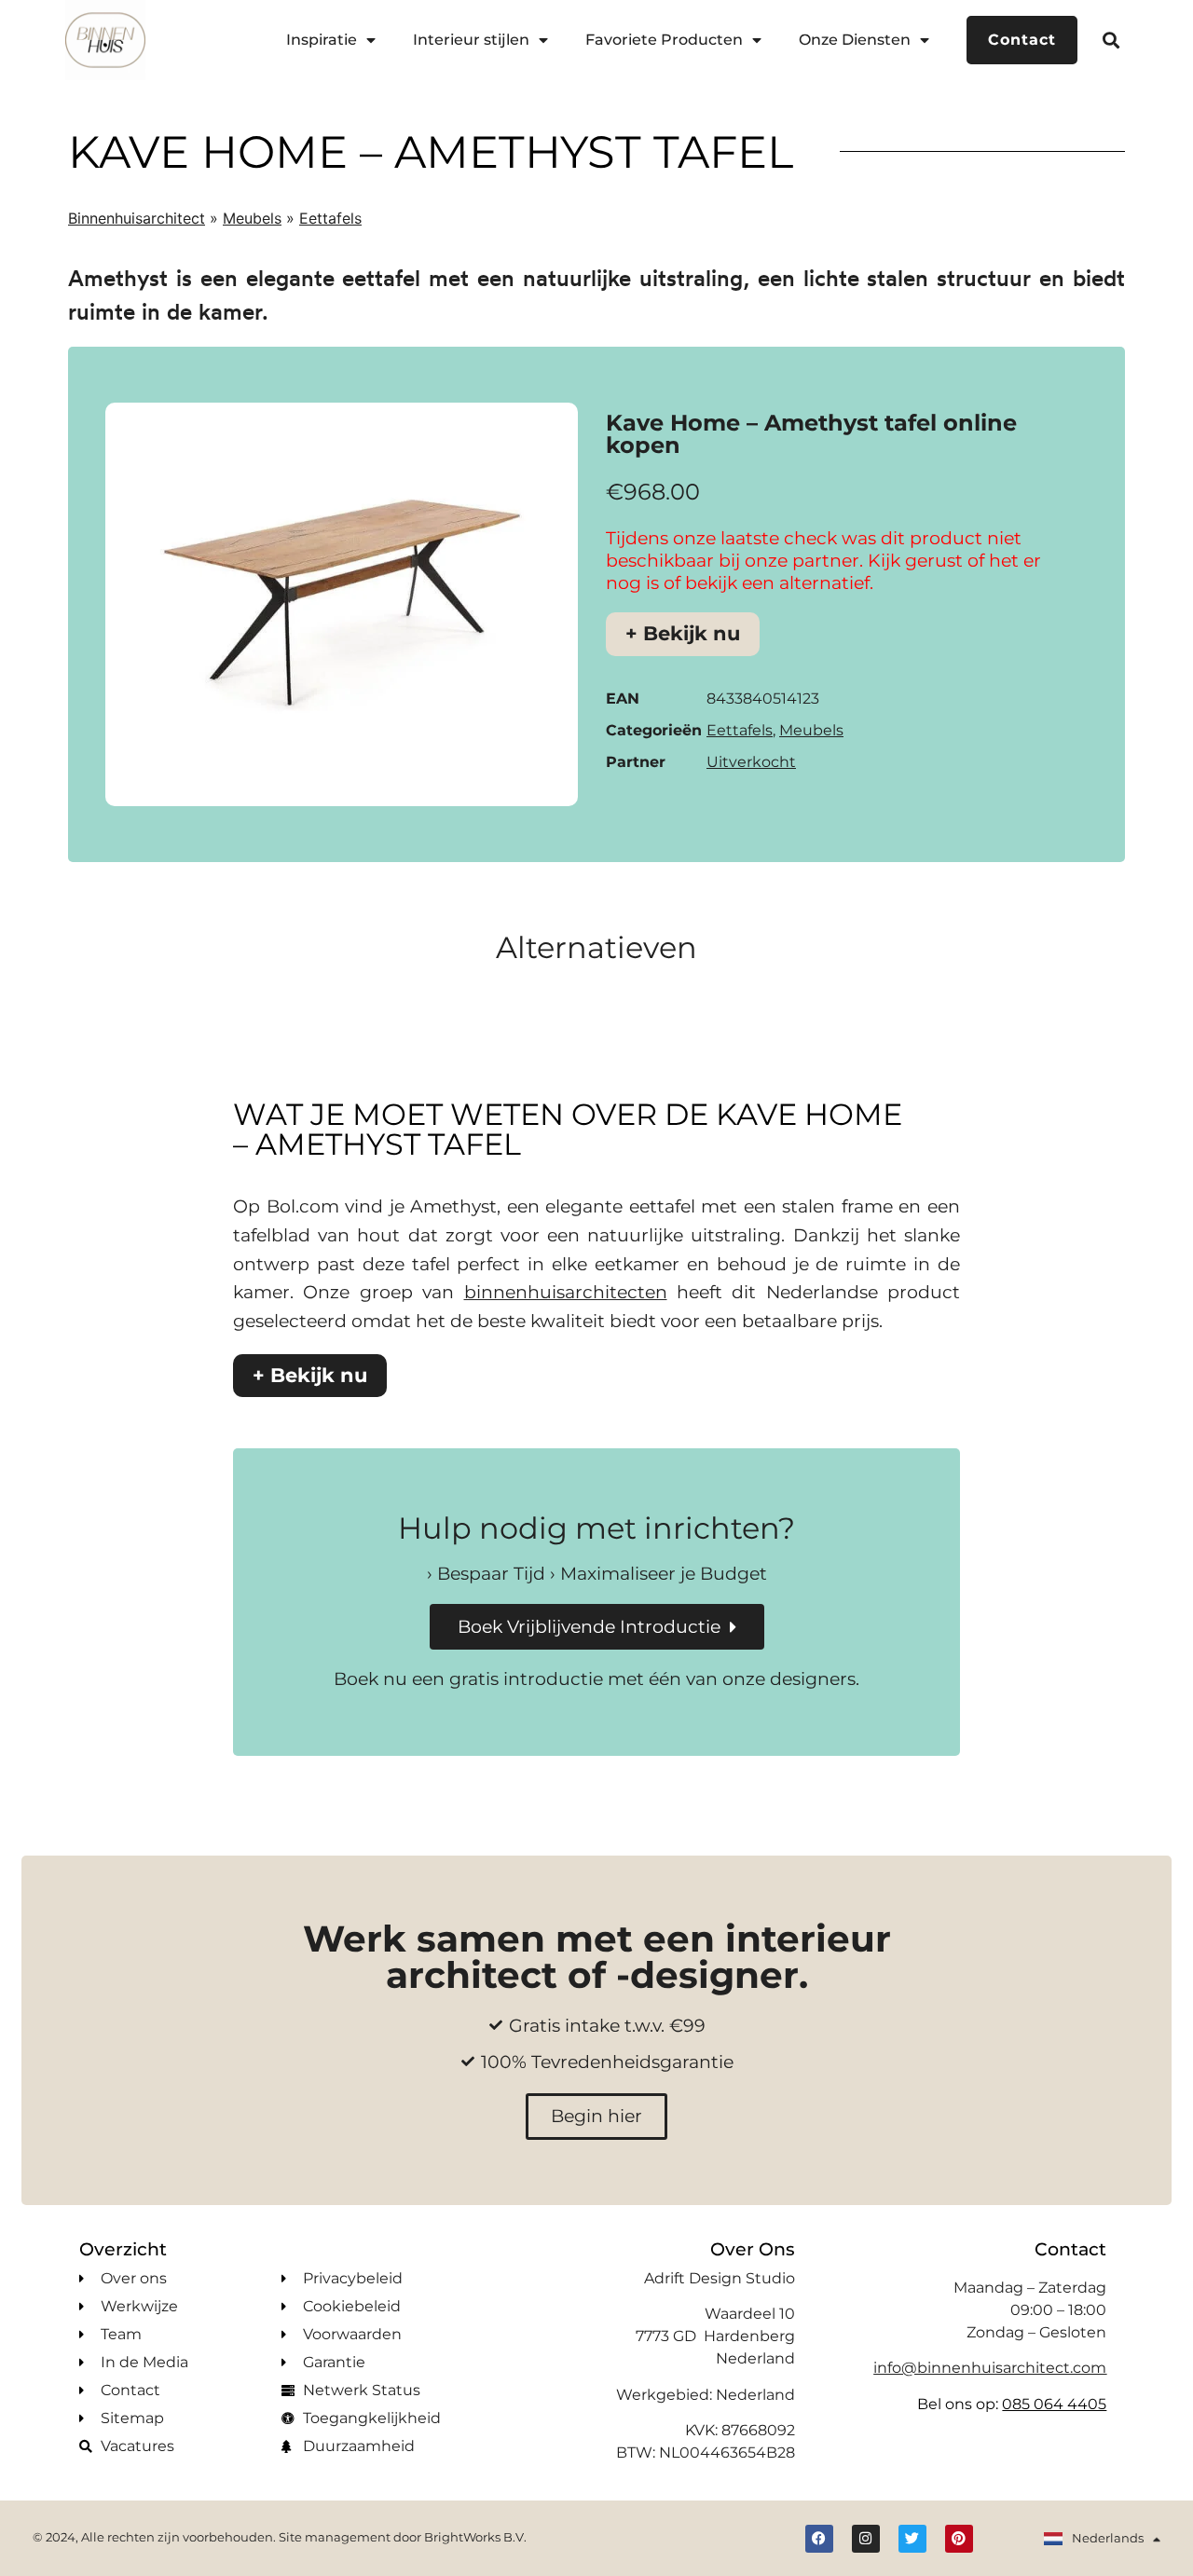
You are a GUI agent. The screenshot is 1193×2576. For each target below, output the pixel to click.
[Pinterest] (959, 2539)
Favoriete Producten (664, 40)
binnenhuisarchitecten (566, 1292)
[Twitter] (912, 2539)
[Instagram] (866, 2539)
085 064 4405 (1054, 2404)
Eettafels (330, 218)
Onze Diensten (855, 40)
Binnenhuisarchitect (137, 218)
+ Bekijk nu (683, 633)
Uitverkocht (751, 762)
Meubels (252, 218)
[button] (1111, 40)
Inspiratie (322, 40)
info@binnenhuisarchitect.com (990, 2368)
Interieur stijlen (471, 40)
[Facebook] (819, 2539)
